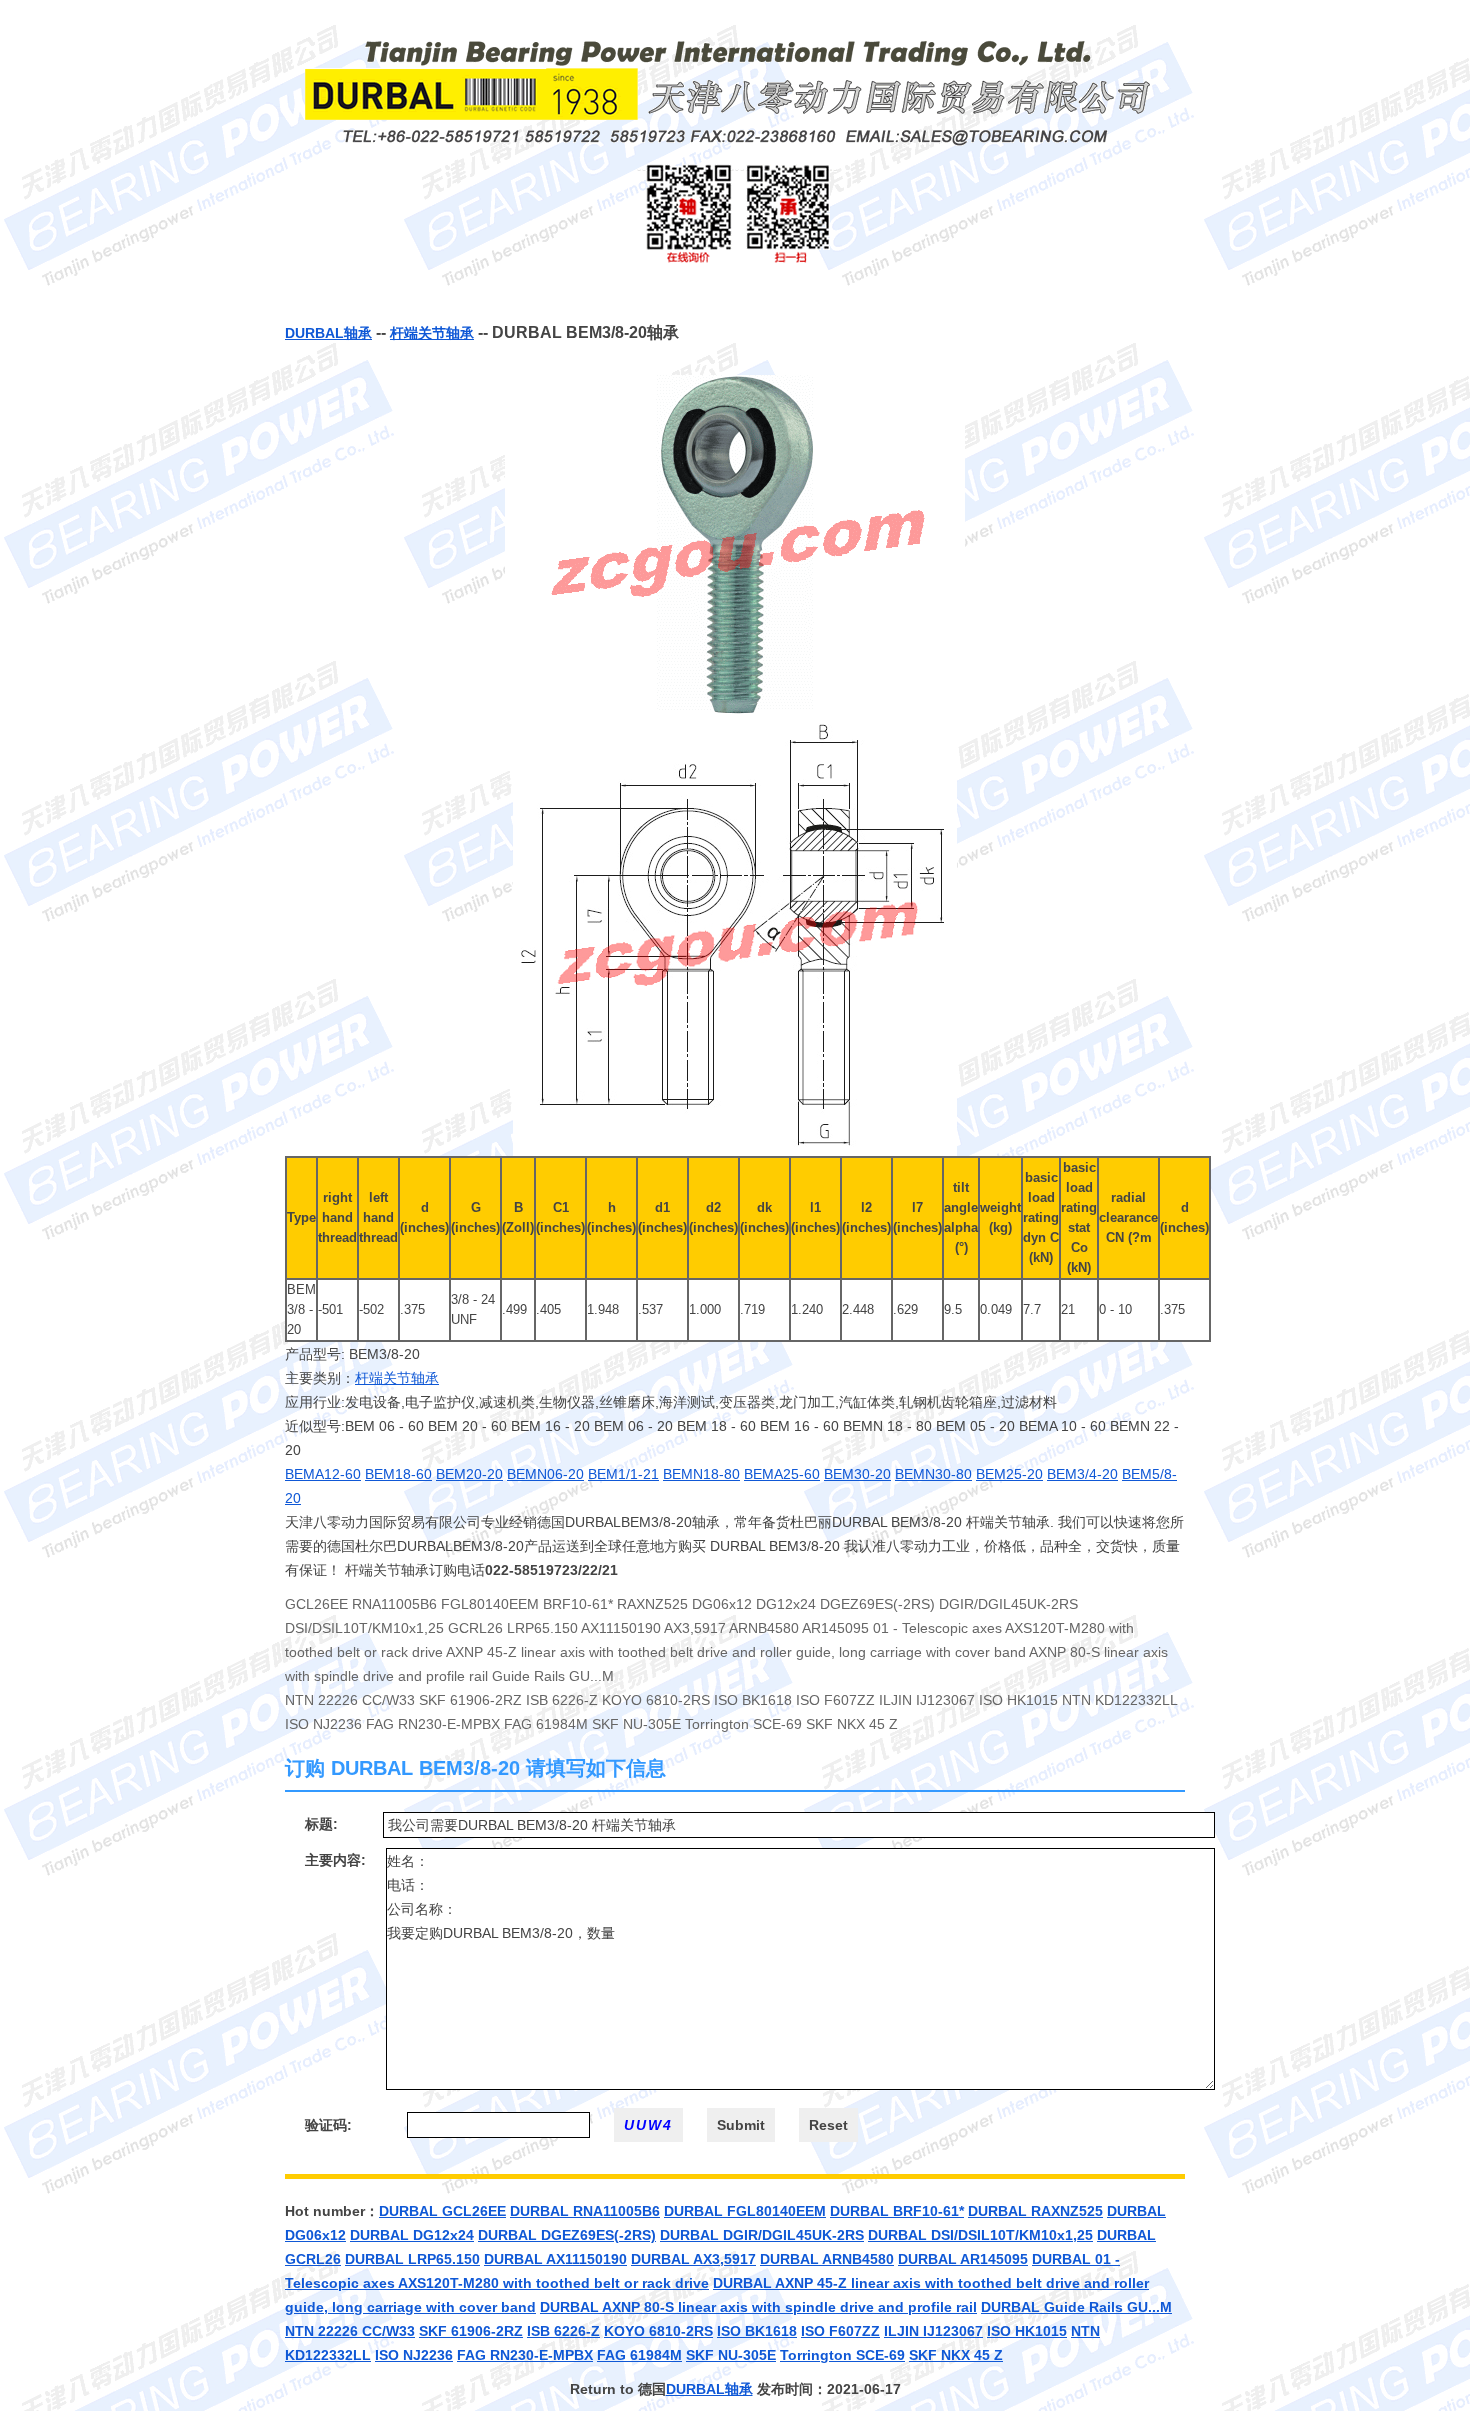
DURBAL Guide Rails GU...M (1076, 2307)
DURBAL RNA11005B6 (585, 2211)
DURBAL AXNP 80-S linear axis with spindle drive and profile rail (758, 2307)
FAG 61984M (639, 2355)
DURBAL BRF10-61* (897, 2211)
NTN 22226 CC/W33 (350, 2331)
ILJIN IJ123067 (933, 2331)
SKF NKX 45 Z (956, 2355)
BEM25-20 (1009, 1474)
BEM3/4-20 (1082, 1474)
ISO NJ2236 (414, 2355)
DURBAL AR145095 (963, 2259)
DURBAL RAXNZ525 (1035, 2211)
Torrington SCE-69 (842, 2355)
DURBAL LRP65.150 (412, 2259)
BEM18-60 (398, 1474)
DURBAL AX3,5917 (693, 2259)
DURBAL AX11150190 (555, 2259)
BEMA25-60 (782, 1474)
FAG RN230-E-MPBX (525, 2355)
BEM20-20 (469, 1474)
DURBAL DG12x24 (412, 2235)
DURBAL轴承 (328, 333)
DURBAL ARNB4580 (827, 2259)
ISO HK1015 (1027, 2331)
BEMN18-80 (701, 1474)
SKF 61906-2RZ (471, 2331)
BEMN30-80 (933, 1474)
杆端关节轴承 (432, 333)
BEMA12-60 (323, 1474)
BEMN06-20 (545, 1474)
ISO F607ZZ (840, 2331)
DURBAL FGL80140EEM (745, 2211)
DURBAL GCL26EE (442, 2211)
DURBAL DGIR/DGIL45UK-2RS (762, 2235)
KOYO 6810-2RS (658, 2331)
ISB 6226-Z (563, 2331)
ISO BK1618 (757, 2331)
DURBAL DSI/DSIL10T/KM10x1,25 (980, 2235)
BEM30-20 (857, 1474)
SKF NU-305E (731, 2355)
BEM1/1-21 (623, 1474)
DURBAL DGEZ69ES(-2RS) (567, 2235)
